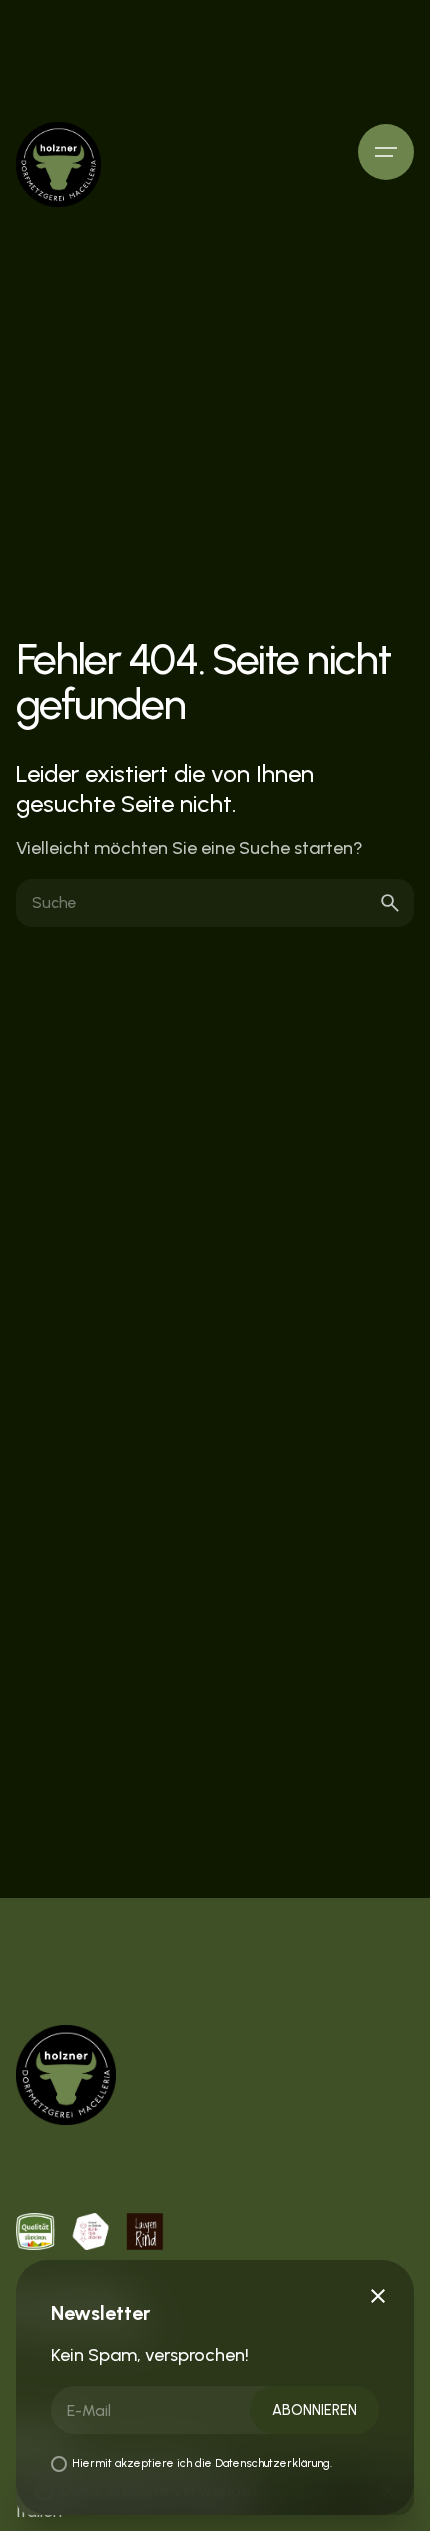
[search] (390, 903)
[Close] (378, 2296)
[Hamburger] (386, 152)
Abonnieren (314, 2410)
